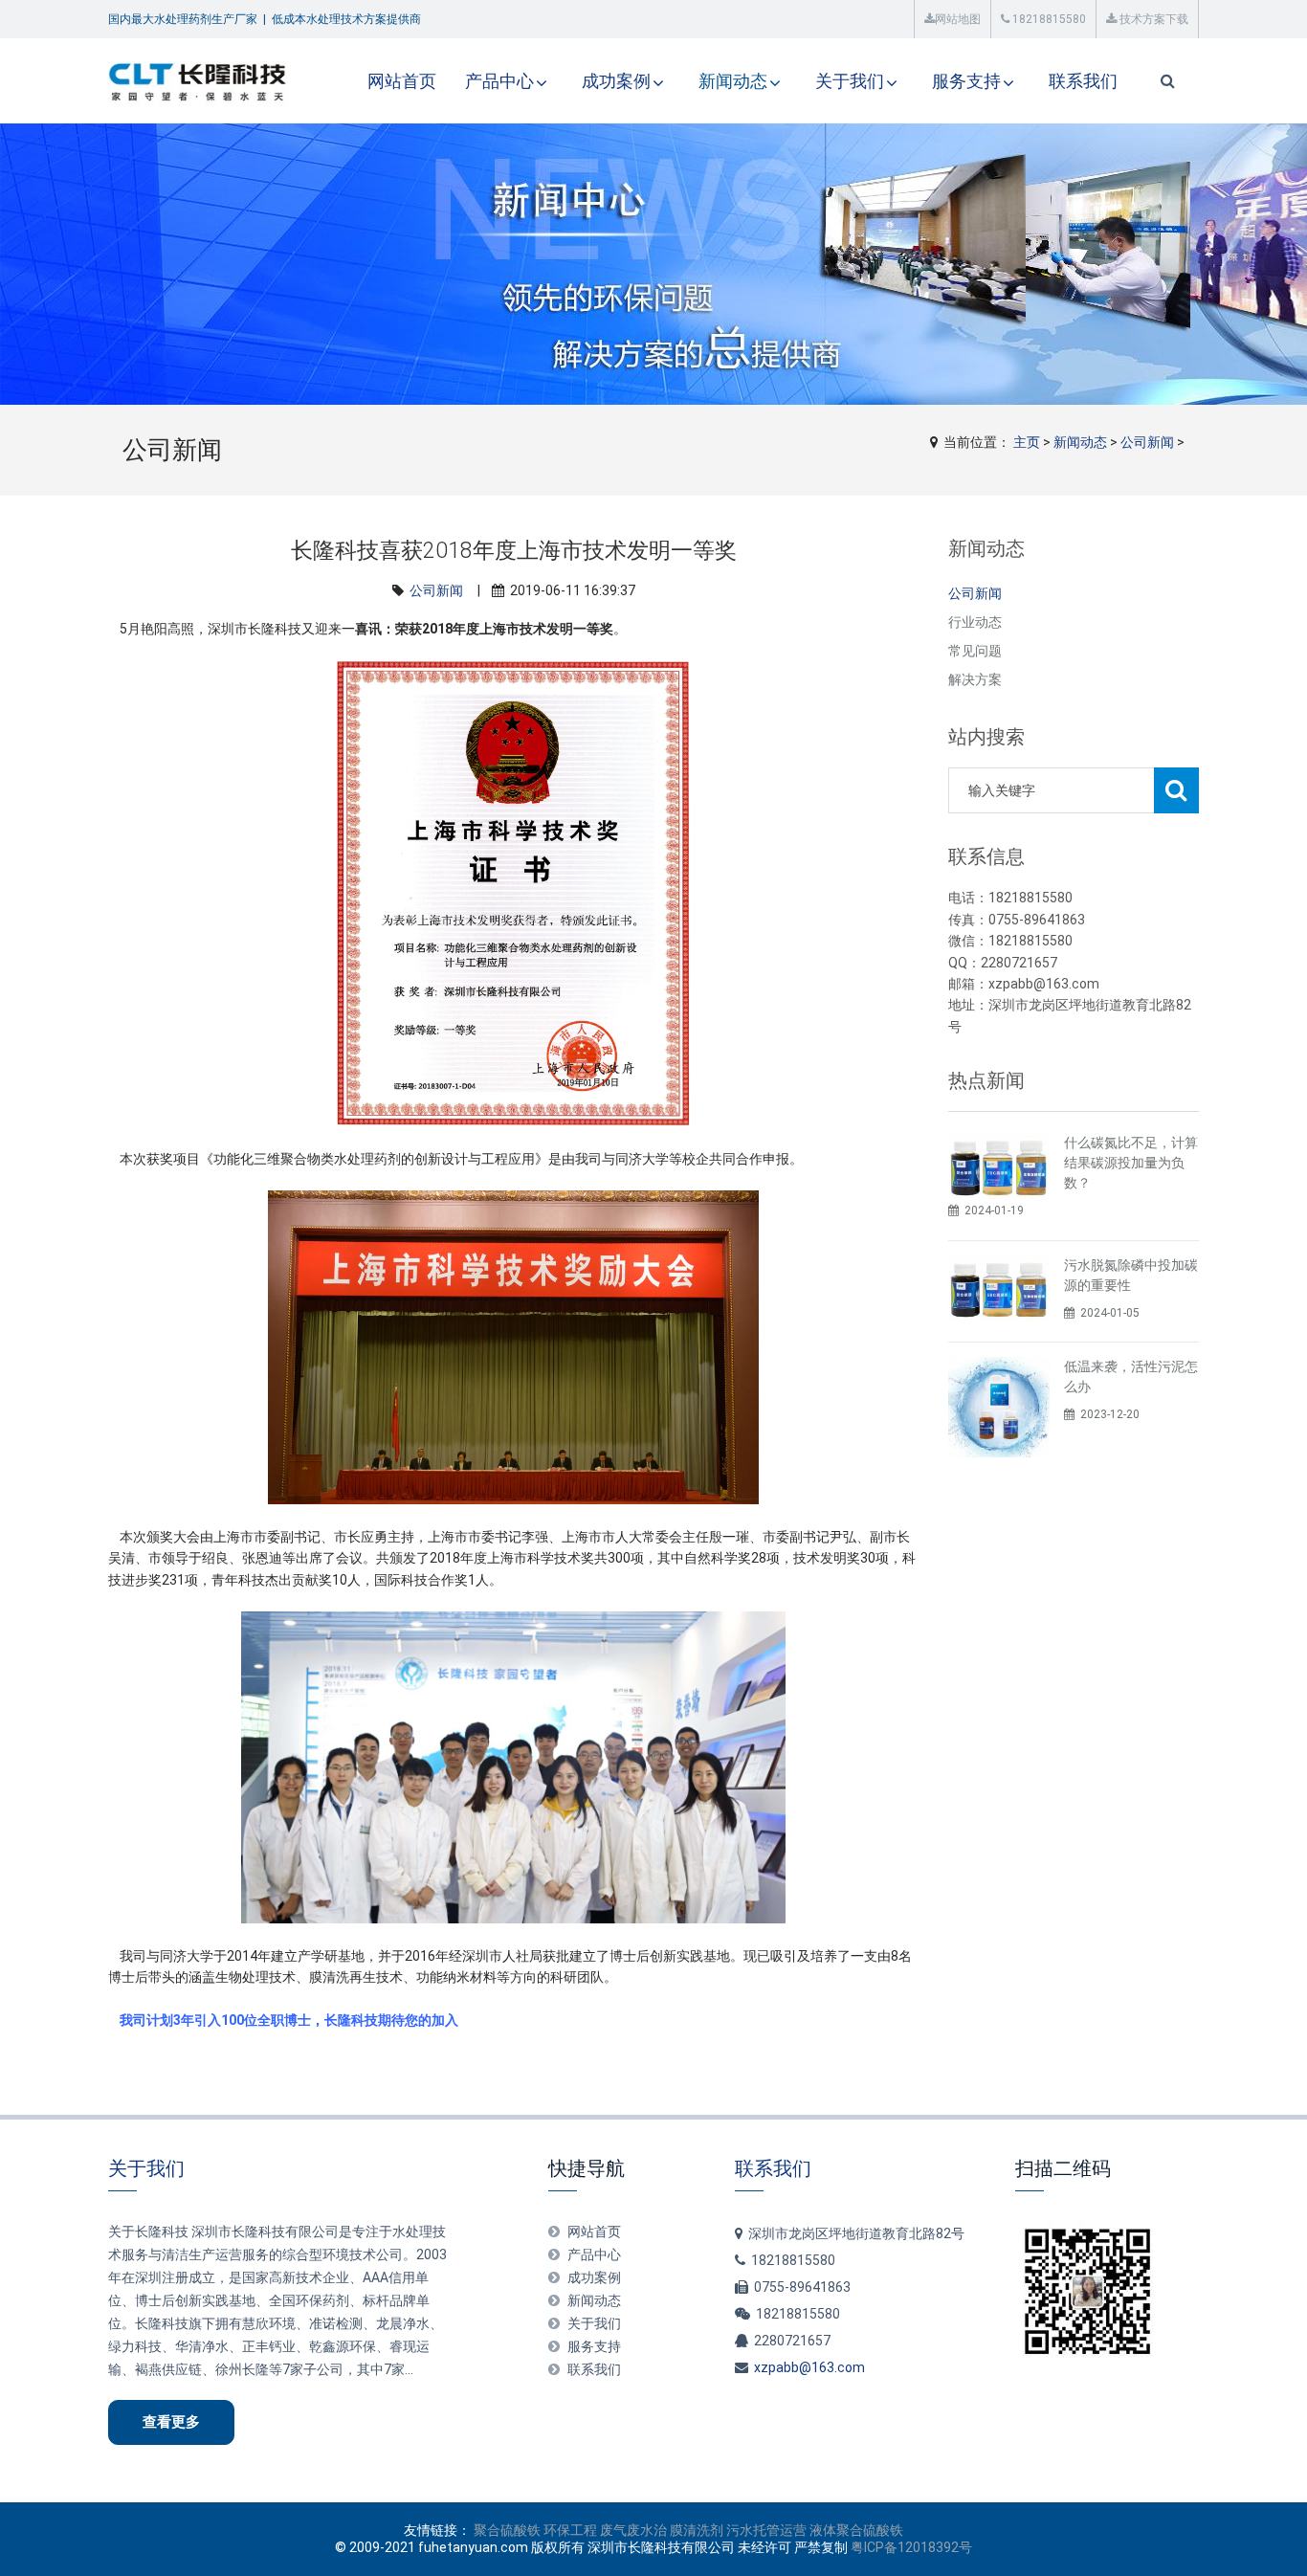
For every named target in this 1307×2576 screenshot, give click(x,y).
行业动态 (975, 622)
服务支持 (966, 81)
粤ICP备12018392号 (911, 2547)
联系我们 (1083, 81)
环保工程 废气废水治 (605, 2530)
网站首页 (402, 81)
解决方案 (975, 679)
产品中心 (499, 81)
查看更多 (171, 2422)
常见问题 (975, 651)
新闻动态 (733, 81)
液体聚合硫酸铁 (856, 2530)
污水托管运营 (766, 2530)
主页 (1027, 442)
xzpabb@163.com (809, 2367)
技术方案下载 (1152, 19)
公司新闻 (1147, 442)
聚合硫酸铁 (507, 2530)
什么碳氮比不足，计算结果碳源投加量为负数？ (1131, 1163)
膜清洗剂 (697, 2530)
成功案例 (616, 81)
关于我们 (850, 81)
